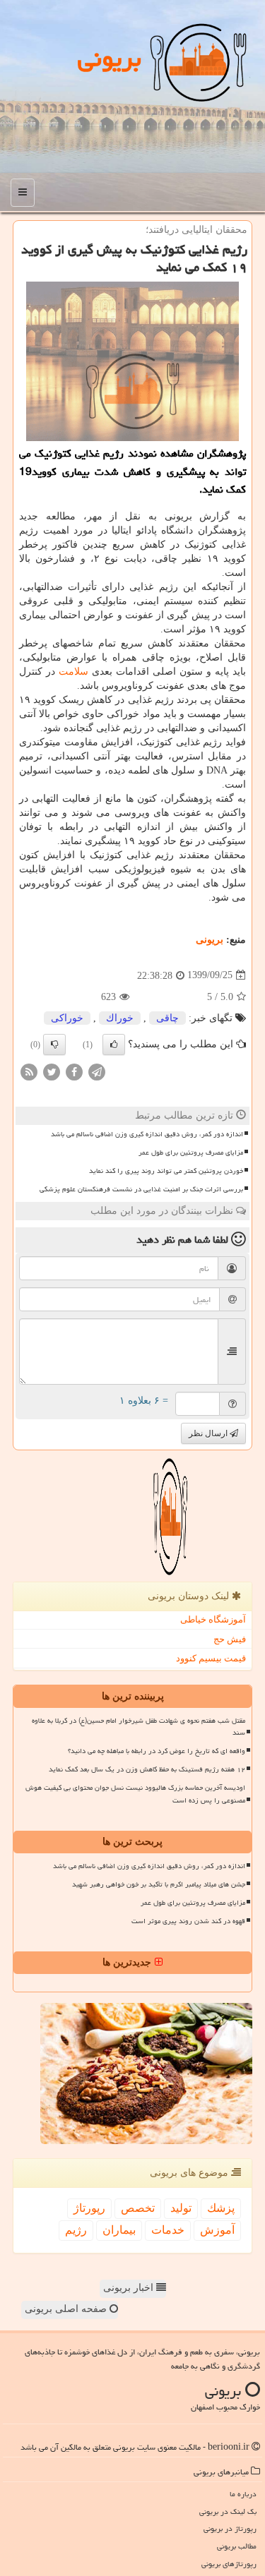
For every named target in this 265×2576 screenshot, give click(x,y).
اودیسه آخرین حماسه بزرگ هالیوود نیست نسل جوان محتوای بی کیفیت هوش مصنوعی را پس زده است (135, 1794)
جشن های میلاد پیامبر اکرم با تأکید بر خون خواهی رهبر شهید (159, 1884)
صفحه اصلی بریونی (67, 2309)
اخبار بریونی (130, 2288)
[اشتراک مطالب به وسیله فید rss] (29, 1071)
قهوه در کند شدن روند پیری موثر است (188, 1921)
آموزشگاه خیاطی (213, 1619)
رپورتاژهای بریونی (229, 2564)
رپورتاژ (89, 2208)
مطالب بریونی (237, 2546)
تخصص (138, 2208)
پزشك (221, 2208)
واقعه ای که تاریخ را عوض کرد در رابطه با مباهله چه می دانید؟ (157, 1751)
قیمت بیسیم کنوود (211, 1658)
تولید (181, 2208)
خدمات (168, 2230)
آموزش (217, 2230)
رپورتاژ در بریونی (230, 2528)
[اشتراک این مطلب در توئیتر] (52, 1071)
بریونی (110, 58)
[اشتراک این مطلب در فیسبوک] (74, 1071)
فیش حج (230, 1639)
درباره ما (243, 2494)
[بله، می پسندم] (114, 1045)
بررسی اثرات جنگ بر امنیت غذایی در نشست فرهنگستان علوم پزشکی (141, 1189)
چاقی (167, 1018)
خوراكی (67, 1018)
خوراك (120, 1018)
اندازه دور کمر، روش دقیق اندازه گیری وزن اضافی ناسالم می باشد (147, 1134)
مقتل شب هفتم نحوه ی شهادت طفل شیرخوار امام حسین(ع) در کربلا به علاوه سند (139, 1727)
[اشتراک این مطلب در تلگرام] (97, 1071)
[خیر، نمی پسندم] (54, 1045)
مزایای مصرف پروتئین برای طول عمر (191, 1152)
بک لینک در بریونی (228, 2511)
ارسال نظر (209, 1433)
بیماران (119, 2230)
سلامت (73, 672)
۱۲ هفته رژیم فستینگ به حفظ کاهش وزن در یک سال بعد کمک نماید (147, 1769)
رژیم (76, 2230)
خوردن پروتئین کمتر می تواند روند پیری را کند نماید (166, 1171)
